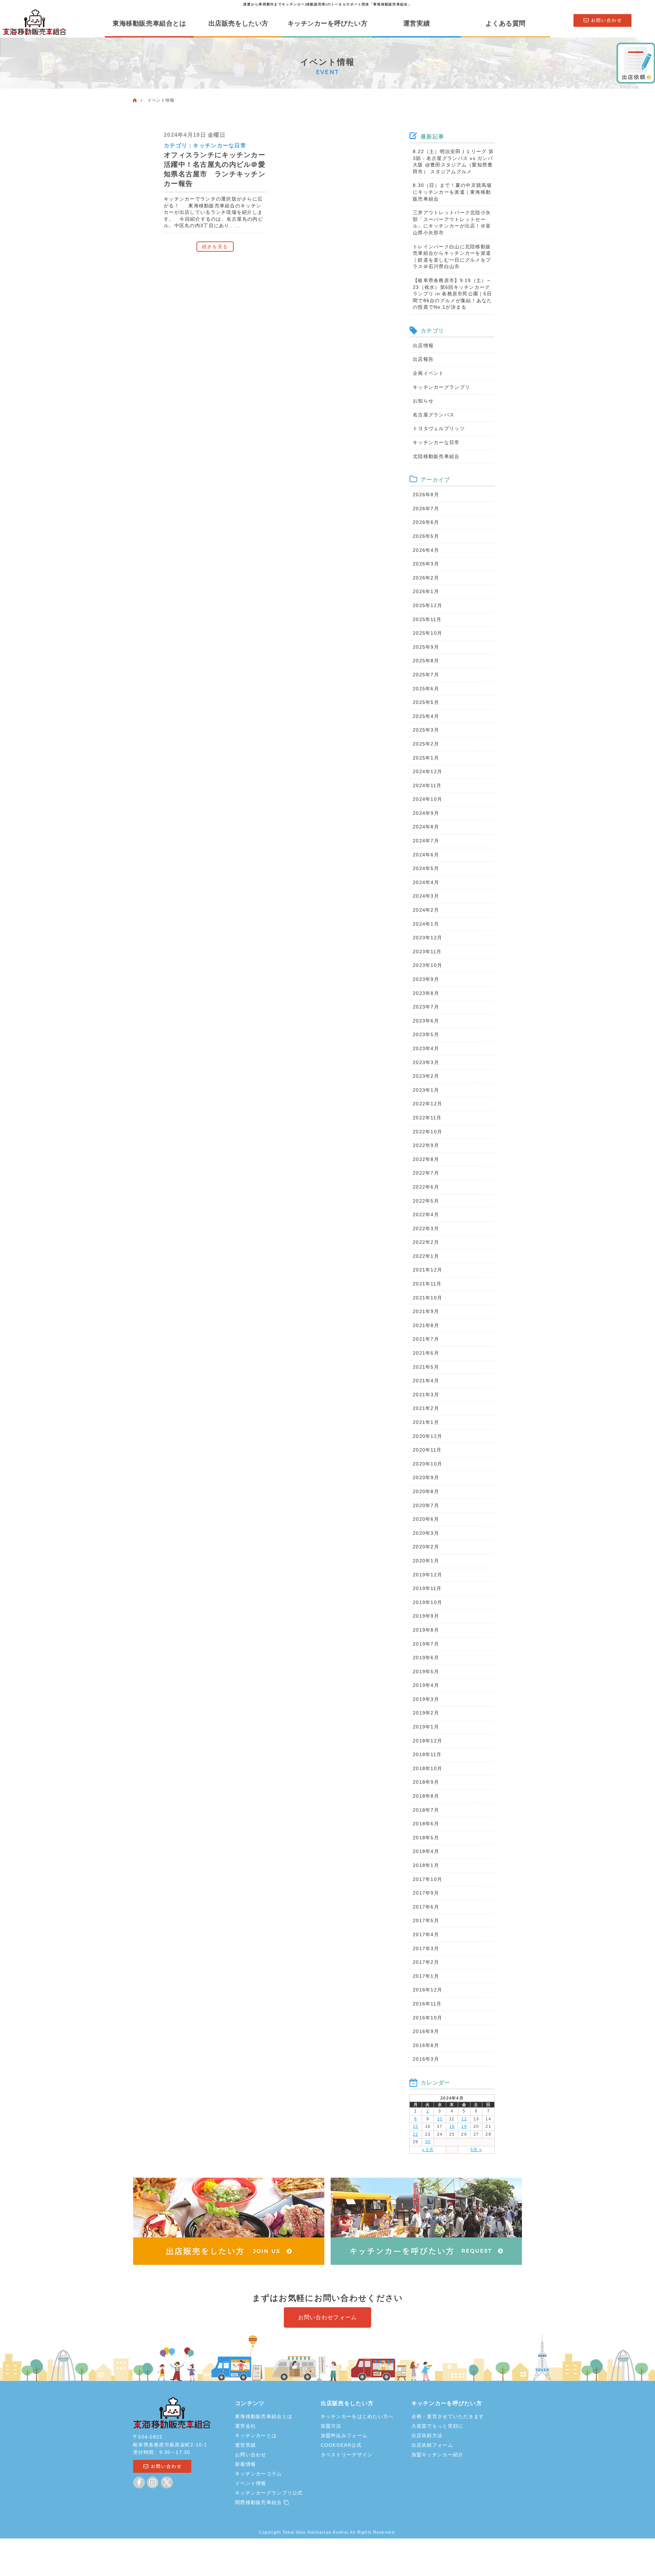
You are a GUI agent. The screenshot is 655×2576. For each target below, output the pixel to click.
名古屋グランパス (434, 415)
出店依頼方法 (427, 2435)
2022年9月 (426, 1145)
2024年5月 (426, 868)
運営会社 (245, 2426)
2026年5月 (426, 536)
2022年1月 (426, 1256)
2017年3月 (426, 1948)
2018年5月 (426, 1838)
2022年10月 (427, 1132)
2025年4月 (426, 716)
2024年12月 (427, 771)
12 (464, 2119)
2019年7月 (426, 1644)
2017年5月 (426, 1920)
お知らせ (423, 401)
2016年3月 (426, 2059)
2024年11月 (427, 785)
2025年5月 (426, 702)
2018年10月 (427, 1768)
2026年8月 (426, 495)
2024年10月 (427, 799)
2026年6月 (426, 522)
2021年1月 (426, 1422)
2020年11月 (427, 1450)
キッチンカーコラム (259, 2474)
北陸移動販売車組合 (436, 456)
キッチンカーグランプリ (441, 387)
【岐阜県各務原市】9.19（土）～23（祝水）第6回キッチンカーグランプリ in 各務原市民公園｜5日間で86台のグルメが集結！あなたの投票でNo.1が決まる (452, 294)
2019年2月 (426, 1713)
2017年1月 (426, 1976)
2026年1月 (426, 591)
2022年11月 (427, 1118)
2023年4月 (426, 1048)
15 (416, 2126)
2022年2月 (426, 1242)
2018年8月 (426, 1796)
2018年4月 (426, 1851)
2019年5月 (426, 1672)
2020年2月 (426, 1547)
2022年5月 (426, 1201)
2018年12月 (427, 1741)
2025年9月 (426, 647)
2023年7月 (426, 1007)
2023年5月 (426, 1034)
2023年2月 (426, 1076)
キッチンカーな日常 (220, 145)
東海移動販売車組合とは (149, 24)
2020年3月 (426, 1533)
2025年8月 (426, 661)
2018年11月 (427, 1754)
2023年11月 (427, 952)
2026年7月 (426, 509)
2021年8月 (426, 1325)
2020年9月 (426, 1477)
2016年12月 (427, 1990)
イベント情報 (251, 2483)
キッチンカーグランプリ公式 (269, 2493)
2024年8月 (426, 827)
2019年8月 (426, 1630)
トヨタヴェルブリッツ (439, 428)
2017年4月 (426, 1934)
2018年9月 (426, 1782)
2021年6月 (426, 1353)
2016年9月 (426, 2031)
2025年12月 (427, 605)
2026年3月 (426, 564)
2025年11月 (427, 619)
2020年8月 (426, 1491)
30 (428, 2142)
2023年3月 (426, 1062)
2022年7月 (426, 1173)
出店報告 (423, 359)
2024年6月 (426, 855)
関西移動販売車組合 (259, 2502)
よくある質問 (505, 24)
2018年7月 (426, 1810)
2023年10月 (427, 965)
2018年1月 (426, 1865)
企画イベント (428, 373)
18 (452, 2126)
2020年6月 (426, 1519)
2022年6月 (426, 1187)
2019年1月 (426, 1727)
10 (440, 2119)
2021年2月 (426, 1408)
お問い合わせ (251, 2455)
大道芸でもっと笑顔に (438, 2426)
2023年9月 (426, 979)
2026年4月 (426, 550)
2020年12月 (427, 1436)
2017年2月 (426, 1962)
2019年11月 (427, 1588)
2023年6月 (426, 1021)
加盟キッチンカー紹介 (438, 2455)
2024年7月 (426, 841)
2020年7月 (426, 1505)
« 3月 (428, 2150)
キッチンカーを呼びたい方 (328, 24)
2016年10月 (427, 2018)
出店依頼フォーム (432, 2445)
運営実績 (417, 24)
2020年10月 (427, 1464)
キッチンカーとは (256, 2435)
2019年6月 (426, 1658)
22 (416, 2134)
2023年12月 (427, 938)
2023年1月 (426, 1090)
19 (464, 2126)
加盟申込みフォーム (344, 2435)
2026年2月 (426, 578)
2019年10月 (427, 1602)
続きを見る (215, 247)
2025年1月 (426, 758)
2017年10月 (427, 1879)
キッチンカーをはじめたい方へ (357, 2416)
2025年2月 (426, 744)
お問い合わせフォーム (328, 2317)
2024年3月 (426, 896)
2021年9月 (426, 1311)
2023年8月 (426, 993)
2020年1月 (426, 1561)
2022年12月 (427, 1104)
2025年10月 (427, 633)
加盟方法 (331, 2426)
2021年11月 (427, 1284)
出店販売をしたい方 (238, 24)
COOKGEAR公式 (341, 2445)
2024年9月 (426, 813)
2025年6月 (426, 689)
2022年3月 (426, 1228)
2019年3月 (426, 1699)
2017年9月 (426, 1893)
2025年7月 (426, 675)
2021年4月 (426, 1381)
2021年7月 (426, 1339)
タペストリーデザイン (347, 2455)
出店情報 (423, 345)
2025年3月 (426, 730)
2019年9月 (426, 1616)
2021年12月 (427, 1270)
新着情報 (245, 2464)
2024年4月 (426, 882)
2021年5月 (426, 1367)
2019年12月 (427, 1575)
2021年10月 (427, 1298)
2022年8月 (426, 1159)
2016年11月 (427, 2004)
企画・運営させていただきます (448, 2416)
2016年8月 (426, 2045)
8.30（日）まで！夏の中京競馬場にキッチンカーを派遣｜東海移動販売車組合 (452, 192)
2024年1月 (426, 924)
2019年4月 (426, 1685)
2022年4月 (426, 1215)
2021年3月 (426, 1395)
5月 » (476, 2150)
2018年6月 (426, 1824)
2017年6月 (426, 1907)
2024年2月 (426, 910)
